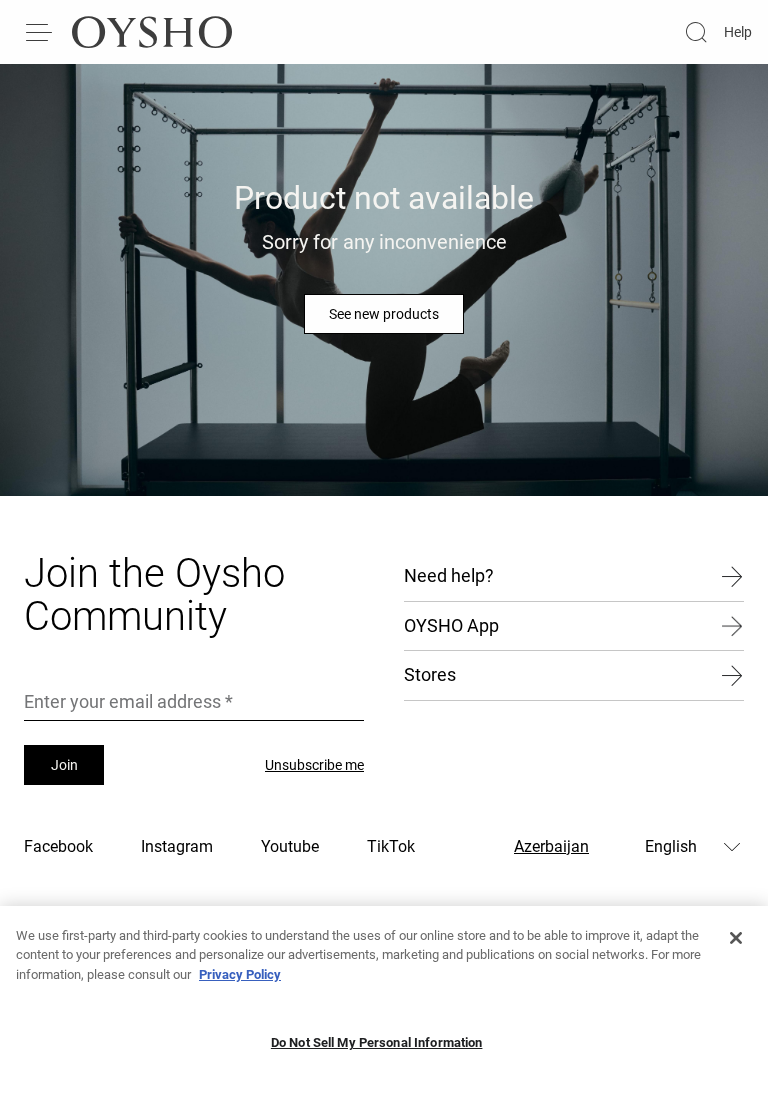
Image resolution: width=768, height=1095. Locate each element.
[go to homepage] (152, 32)
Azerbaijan (551, 846)
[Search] (696, 32)
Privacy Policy (240, 974)
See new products (384, 314)
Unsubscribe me (314, 765)
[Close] (736, 938)
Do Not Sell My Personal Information (377, 1042)
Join (64, 765)
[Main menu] (40, 32)
